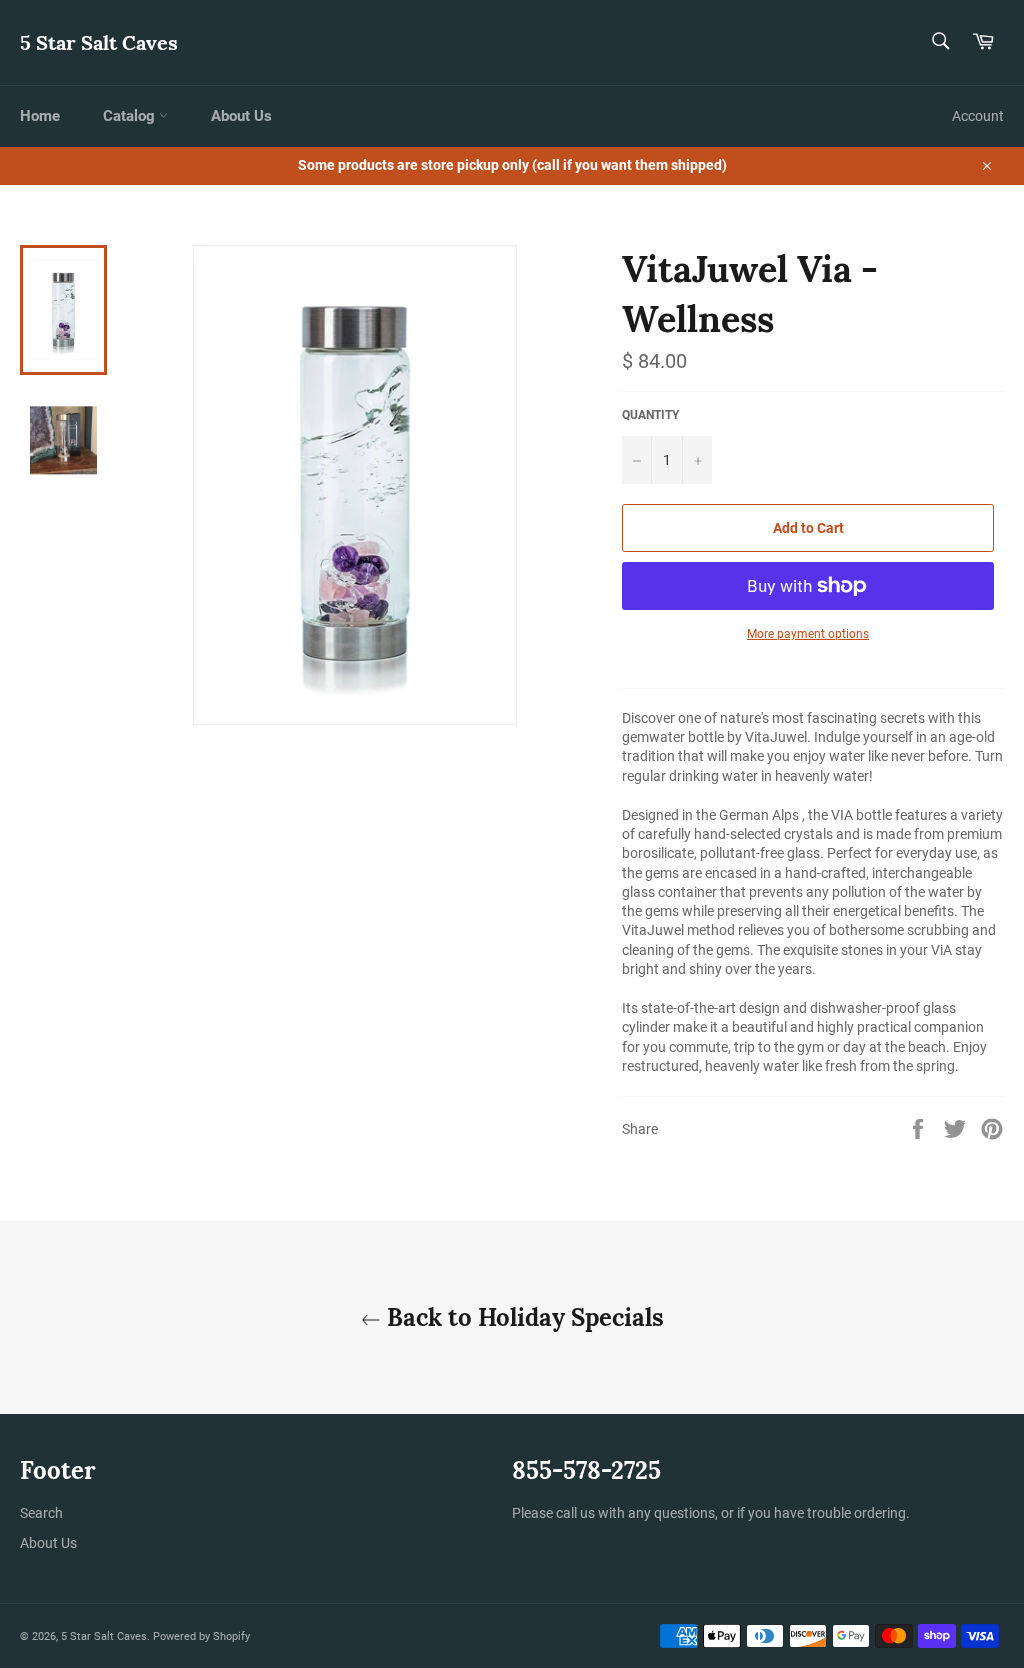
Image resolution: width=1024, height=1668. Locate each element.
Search (41, 1513)
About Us (241, 116)
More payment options (808, 634)
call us (575, 1513)
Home (40, 116)
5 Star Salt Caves (99, 42)
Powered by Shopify (201, 1636)
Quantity (650, 415)
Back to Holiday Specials (522, 1317)
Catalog (131, 116)
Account (978, 116)
